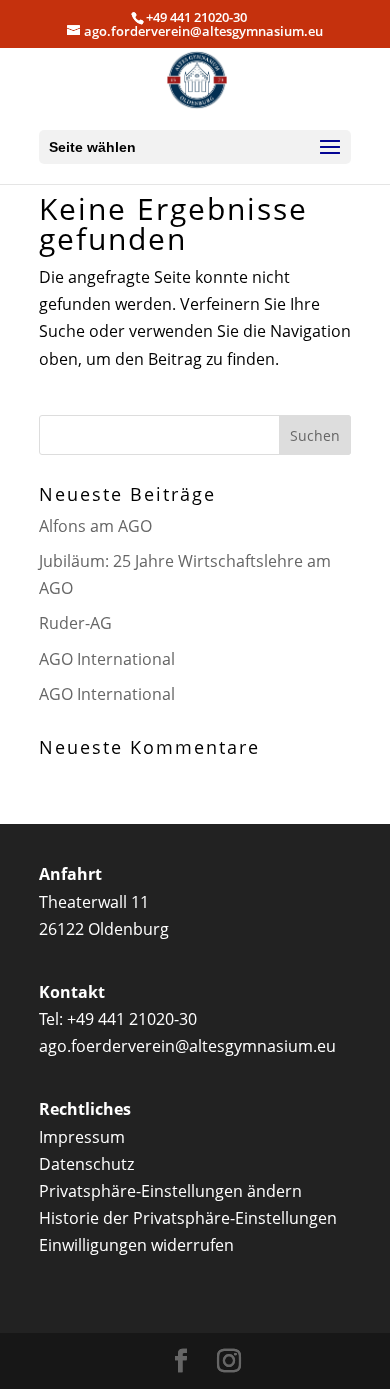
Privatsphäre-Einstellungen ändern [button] (170, 1191)
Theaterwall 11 (94, 902)
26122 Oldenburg (104, 929)
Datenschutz (86, 1164)
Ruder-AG (75, 623)
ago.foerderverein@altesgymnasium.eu (187, 1046)
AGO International (107, 659)
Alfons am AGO (95, 526)
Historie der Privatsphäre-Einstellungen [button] (188, 1218)
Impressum (82, 1137)
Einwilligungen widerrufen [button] (136, 1245)
